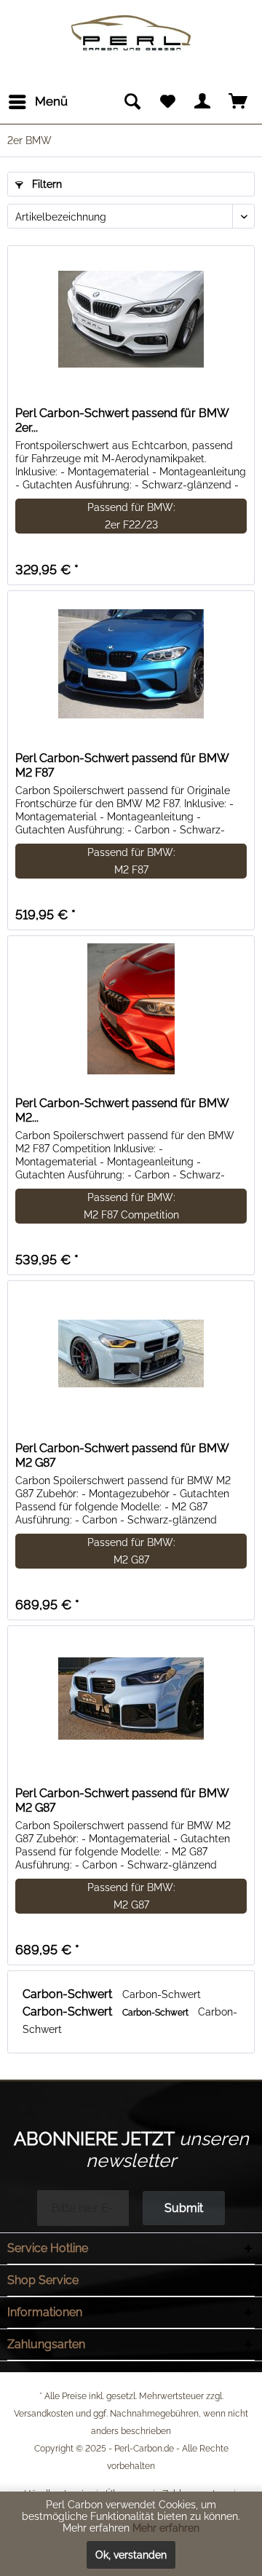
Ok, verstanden (131, 2555)
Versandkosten (44, 2414)
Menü (51, 101)
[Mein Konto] (203, 102)
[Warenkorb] (239, 102)
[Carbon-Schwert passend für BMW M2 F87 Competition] (131, 1009)
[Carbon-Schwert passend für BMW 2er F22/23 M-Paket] (131, 319)
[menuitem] (37, 102)
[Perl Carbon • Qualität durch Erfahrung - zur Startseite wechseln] (131, 20)
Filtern (45, 184)
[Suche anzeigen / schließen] (132, 102)
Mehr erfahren (166, 2528)
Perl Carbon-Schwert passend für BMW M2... (122, 1110)
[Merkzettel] (167, 102)
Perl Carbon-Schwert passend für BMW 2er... (122, 420)
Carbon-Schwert (69, 1994)
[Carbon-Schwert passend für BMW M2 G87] (131, 1354)
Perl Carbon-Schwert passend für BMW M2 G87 (122, 1455)
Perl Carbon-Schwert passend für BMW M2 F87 (122, 765)
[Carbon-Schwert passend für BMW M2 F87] (131, 664)
